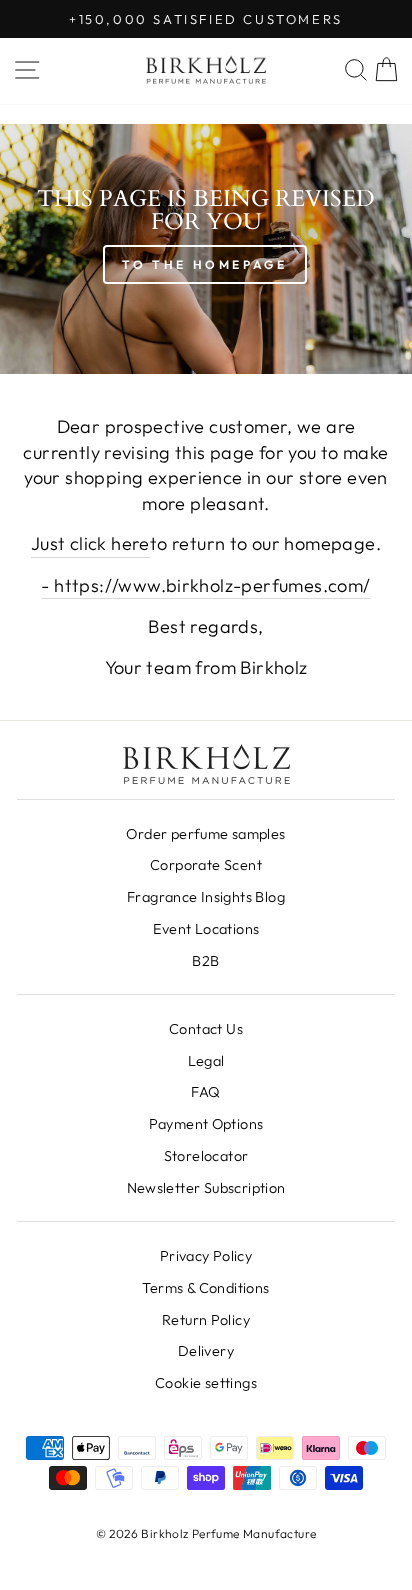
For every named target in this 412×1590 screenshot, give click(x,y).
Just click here (90, 543)
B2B (205, 961)
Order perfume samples (205, 834)
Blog (206, 897)
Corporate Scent (206, 865)
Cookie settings (206, 1383)
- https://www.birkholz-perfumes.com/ (205, 585)
